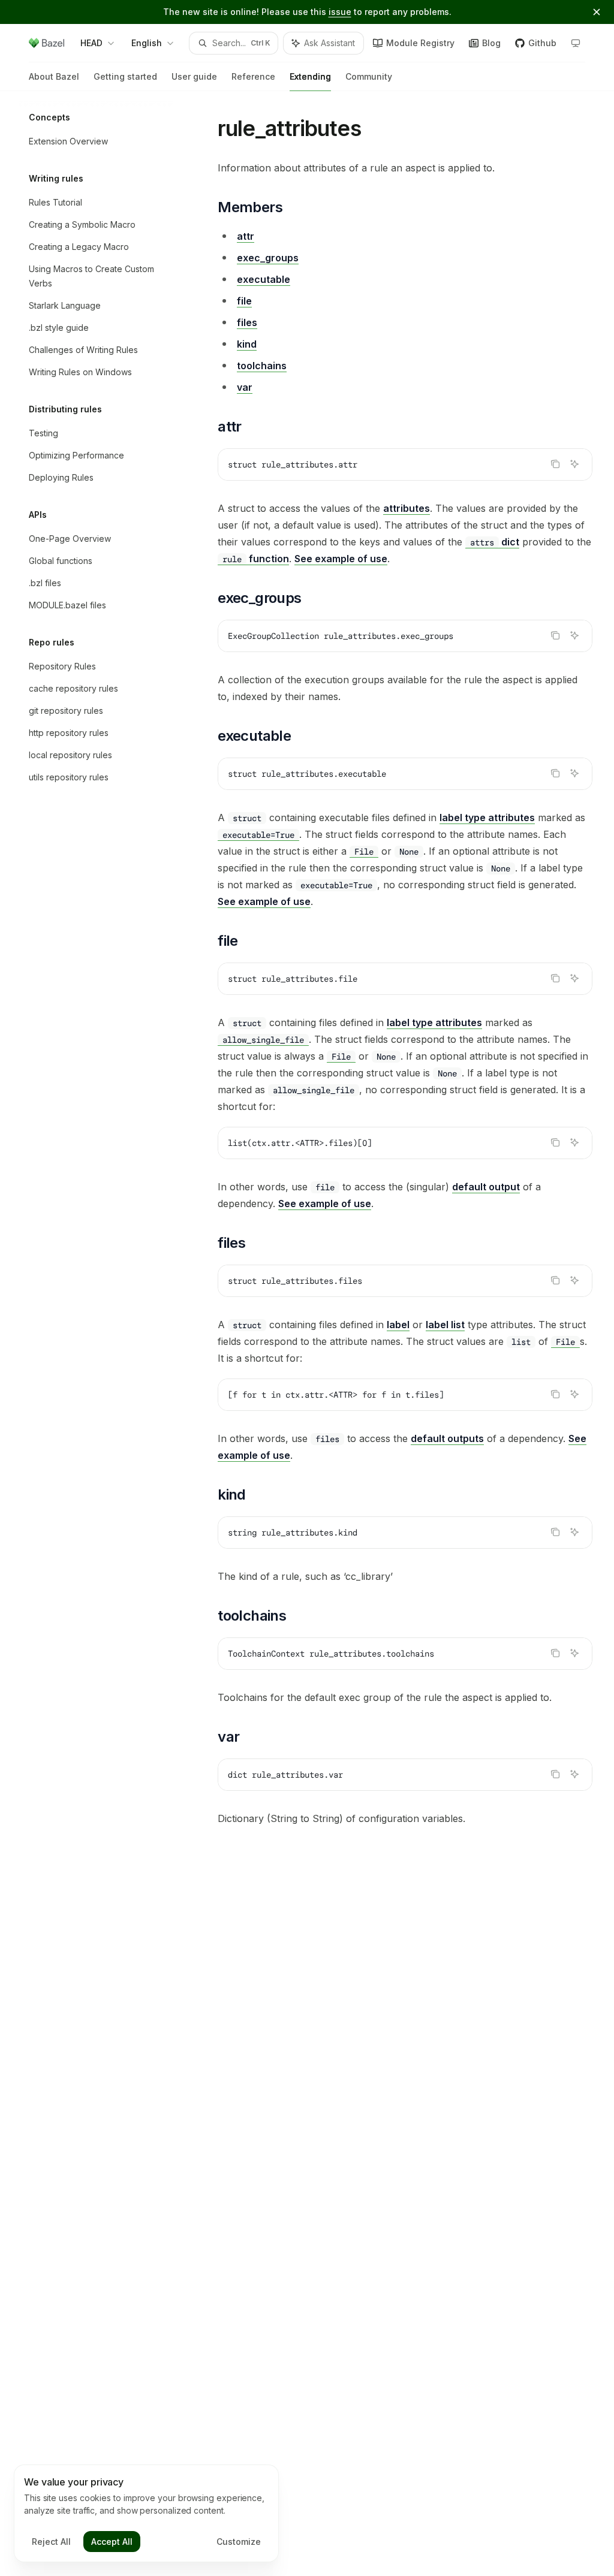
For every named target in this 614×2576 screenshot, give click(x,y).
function (256, 559)
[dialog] (146, 2514)
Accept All (112, 2542)
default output (486, 1187)
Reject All (51, 2542)
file (244, 301)
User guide (194, 76)
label (398, 1325)
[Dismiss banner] (597, 12)
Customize (239, 2542)
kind (247, 344)
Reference (253, 76)
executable (264, 279)
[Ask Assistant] (574, 464)
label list (445, 1325)
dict (495, 542)
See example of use (341, 559)
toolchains (262, 366)
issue (340, 12)
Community (369, 76)
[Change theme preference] (576, 43)
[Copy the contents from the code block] (555, 464)
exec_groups (268, 258)
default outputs (447, 1438)
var (245, 387)
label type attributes (487, 818)
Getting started (125, 76)
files (247, 322)
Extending (310, 76)
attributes (407, 508)
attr (246, 236)
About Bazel (54, 76)
